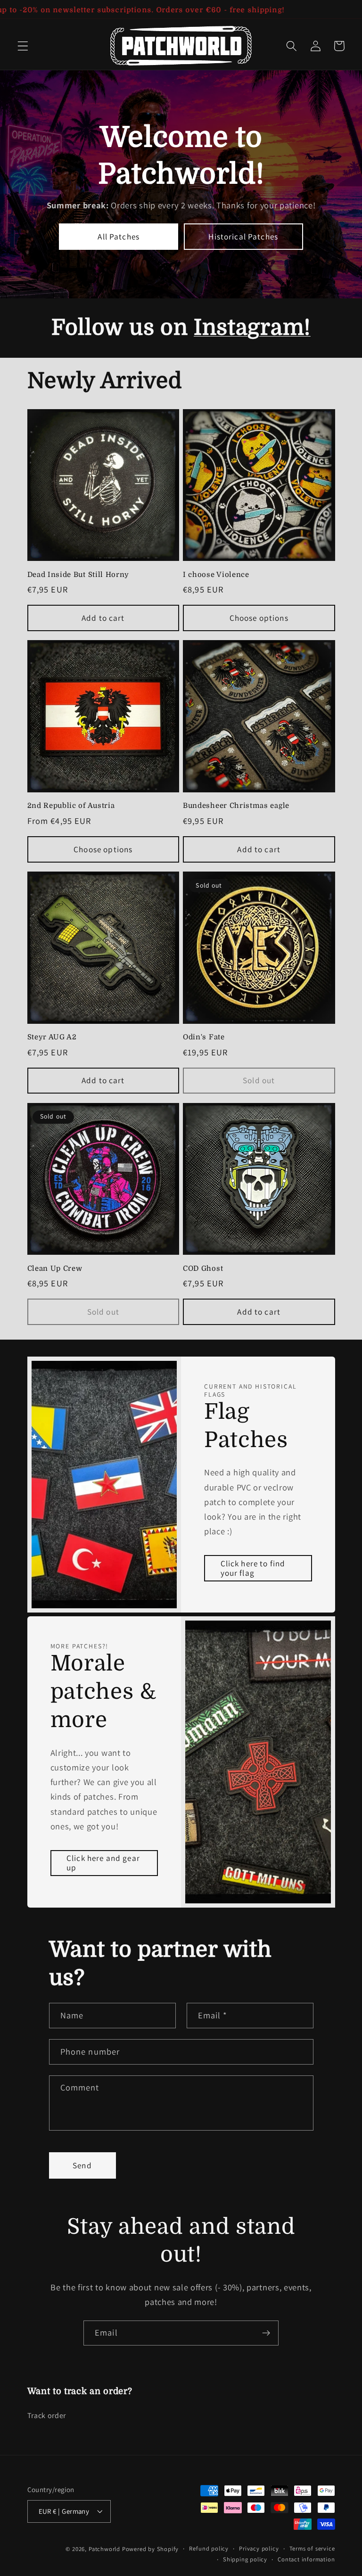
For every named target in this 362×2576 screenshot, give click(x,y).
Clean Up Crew (55, 1269)
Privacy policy (259, 2548)
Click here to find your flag (253, 1568)
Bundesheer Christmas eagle (236, 806)
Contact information (306, 2559)
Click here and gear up (103, 1863)
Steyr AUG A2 (52, 1037)
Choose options (259, 618)
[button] (23, 46)
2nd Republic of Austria (71, 806)
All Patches (119, 236)
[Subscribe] (266, 2333)
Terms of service (312, 2548)
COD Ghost (203, 1269)
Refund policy (209, 2548)
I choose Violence (216, 575)
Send (82, 2165)
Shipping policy (245, 2559)
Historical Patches (243, 236)
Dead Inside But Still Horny (78, 575)
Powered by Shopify (151, 2549)
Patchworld (104, 2549)
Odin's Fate (204, 1037)
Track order (47, 2416)
